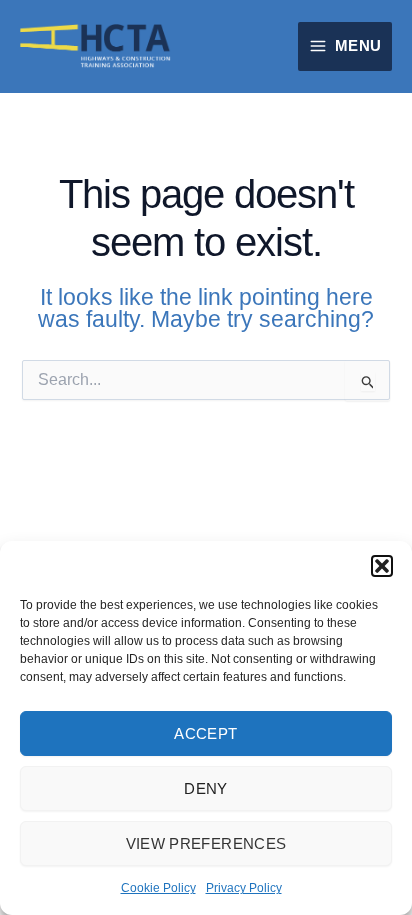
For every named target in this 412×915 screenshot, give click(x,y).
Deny (205, 788)
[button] (382, 566)
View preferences (206, 843)
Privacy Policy (244, 888)
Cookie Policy (158, 888)
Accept (205, 733)
